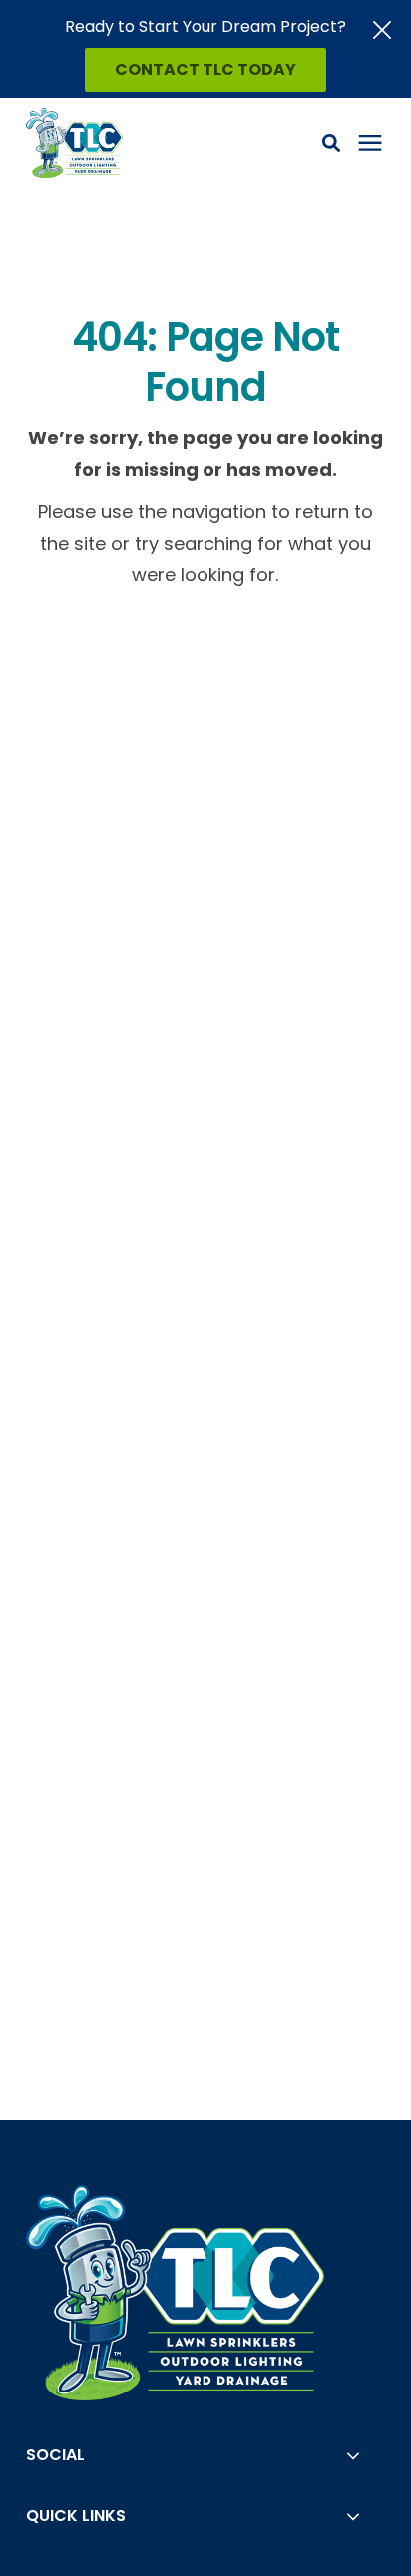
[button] (331, 143)
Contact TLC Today (205, 69)
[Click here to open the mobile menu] (370, 143)
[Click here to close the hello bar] (382, 30)
